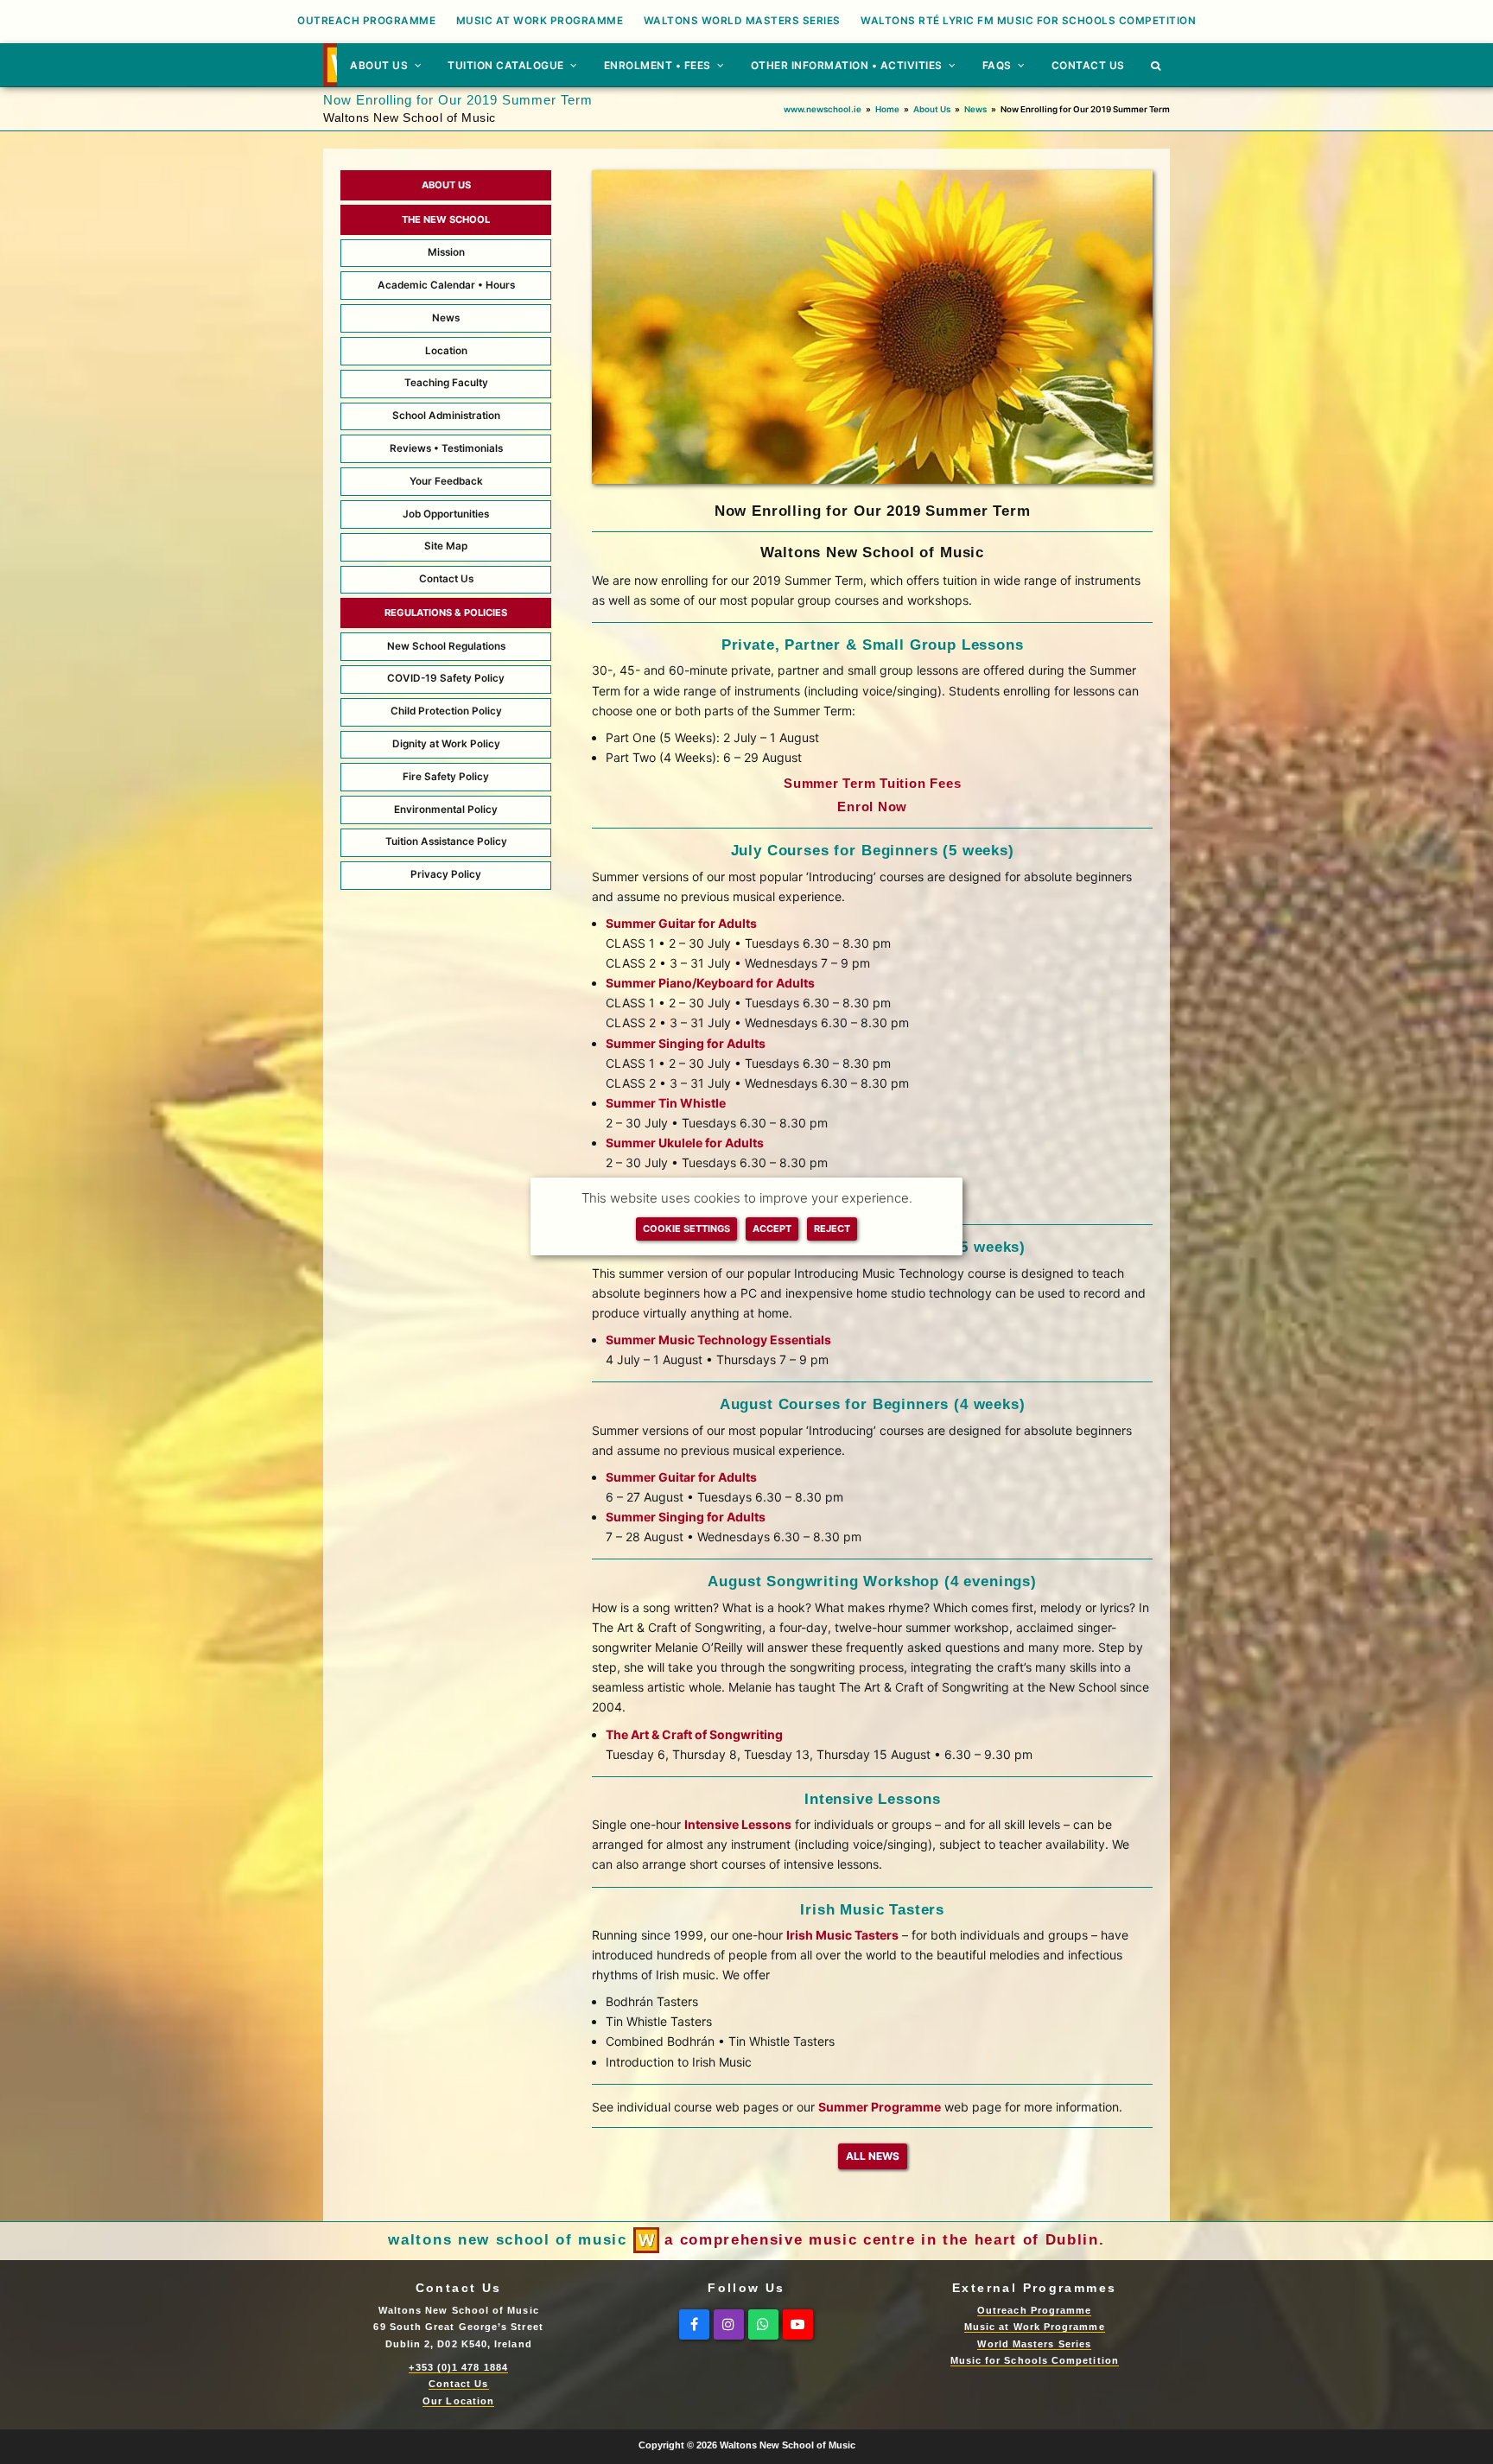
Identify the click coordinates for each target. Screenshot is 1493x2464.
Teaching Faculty (446, 383)
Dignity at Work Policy (446, 744)
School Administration (446, 416)
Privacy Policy (446, 874)
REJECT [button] (832, 1229)
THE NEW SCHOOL (446, 219)
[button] (1156, 65)
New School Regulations (446, 646)
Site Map (446, 546)
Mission (446, 252)
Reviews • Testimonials (446, 448)
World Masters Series (1034, 2344)
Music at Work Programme (1035, 2327)
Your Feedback (446, 481)
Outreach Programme (1034, 2310)
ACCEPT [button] (772, 1229)
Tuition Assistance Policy (446, 841)
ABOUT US (446, 185)
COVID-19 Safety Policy (446, 678)
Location (446, 351)
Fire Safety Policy (446, 777)
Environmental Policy (446, 810)
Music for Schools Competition (1035, 2360)
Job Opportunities (446, 514)
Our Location (458, 2401)
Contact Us (446, 579)
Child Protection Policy (446, 711)
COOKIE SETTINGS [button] (686, 1229)
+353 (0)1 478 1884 (458, 2367)
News (446, 318)
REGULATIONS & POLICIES (446, 613)
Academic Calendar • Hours (446, 285)
